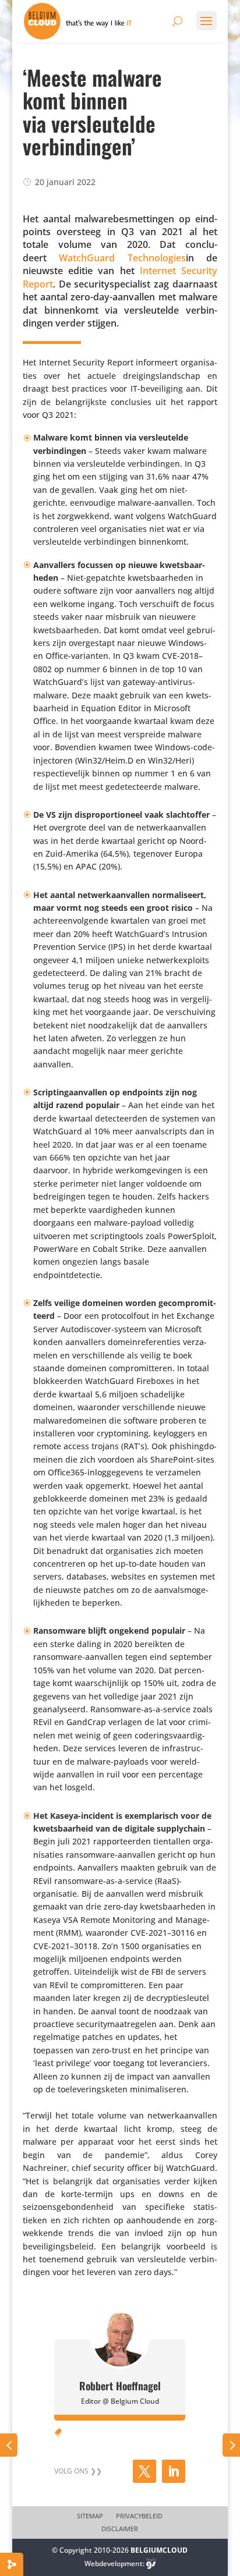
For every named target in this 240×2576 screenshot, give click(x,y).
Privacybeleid (139, 2516)
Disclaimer (120, 2529)
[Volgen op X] (144, 2471)
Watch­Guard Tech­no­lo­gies (122, 258)
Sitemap (90, 2516)
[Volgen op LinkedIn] (174, 2471)
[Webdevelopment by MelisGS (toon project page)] (151, 2563)
